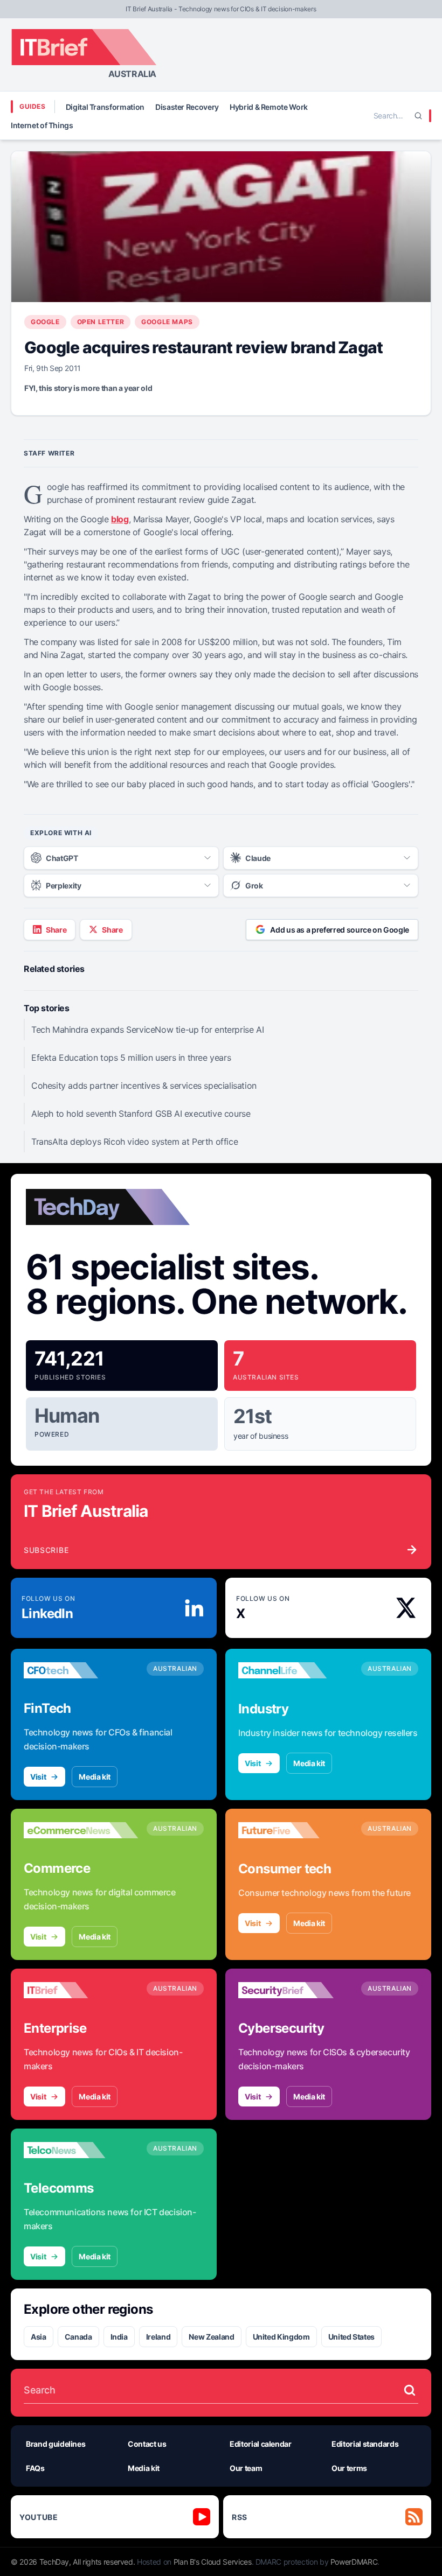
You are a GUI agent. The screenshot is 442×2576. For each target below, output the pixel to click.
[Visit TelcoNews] (81, 2150)
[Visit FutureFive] (295, 1830)
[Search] (418, 116)
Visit (38, 1777)
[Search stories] (410, 2390)
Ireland (158, 2337)
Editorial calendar (261, 2444)
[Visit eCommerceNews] (81, 1830)
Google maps (167, 322)
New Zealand (211, 2337)
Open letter (101, 322)
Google (45, 322)
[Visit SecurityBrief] (295, 1990)
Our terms (349, 2468)
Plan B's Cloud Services (213, 2562)
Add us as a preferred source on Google (340, 930)
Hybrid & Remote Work (269, 107)
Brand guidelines (56, 2444)
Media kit (95, 1777)
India (119, 2337)
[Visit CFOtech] (81, 1670)
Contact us (147, 2444)
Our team (246, 2468)
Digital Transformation (105, 107)
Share (56, 930)
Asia (39, 2337)
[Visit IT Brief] (81, 1990)
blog (120, 519)
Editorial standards (365, 2444)
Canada (78, 2337)
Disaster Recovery (187, 107)
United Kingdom (281, 2337)
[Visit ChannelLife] (295, 1670)
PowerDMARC (354, 2562)
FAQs (35, 2468)
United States (351, 2337)
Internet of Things (42, 125)
